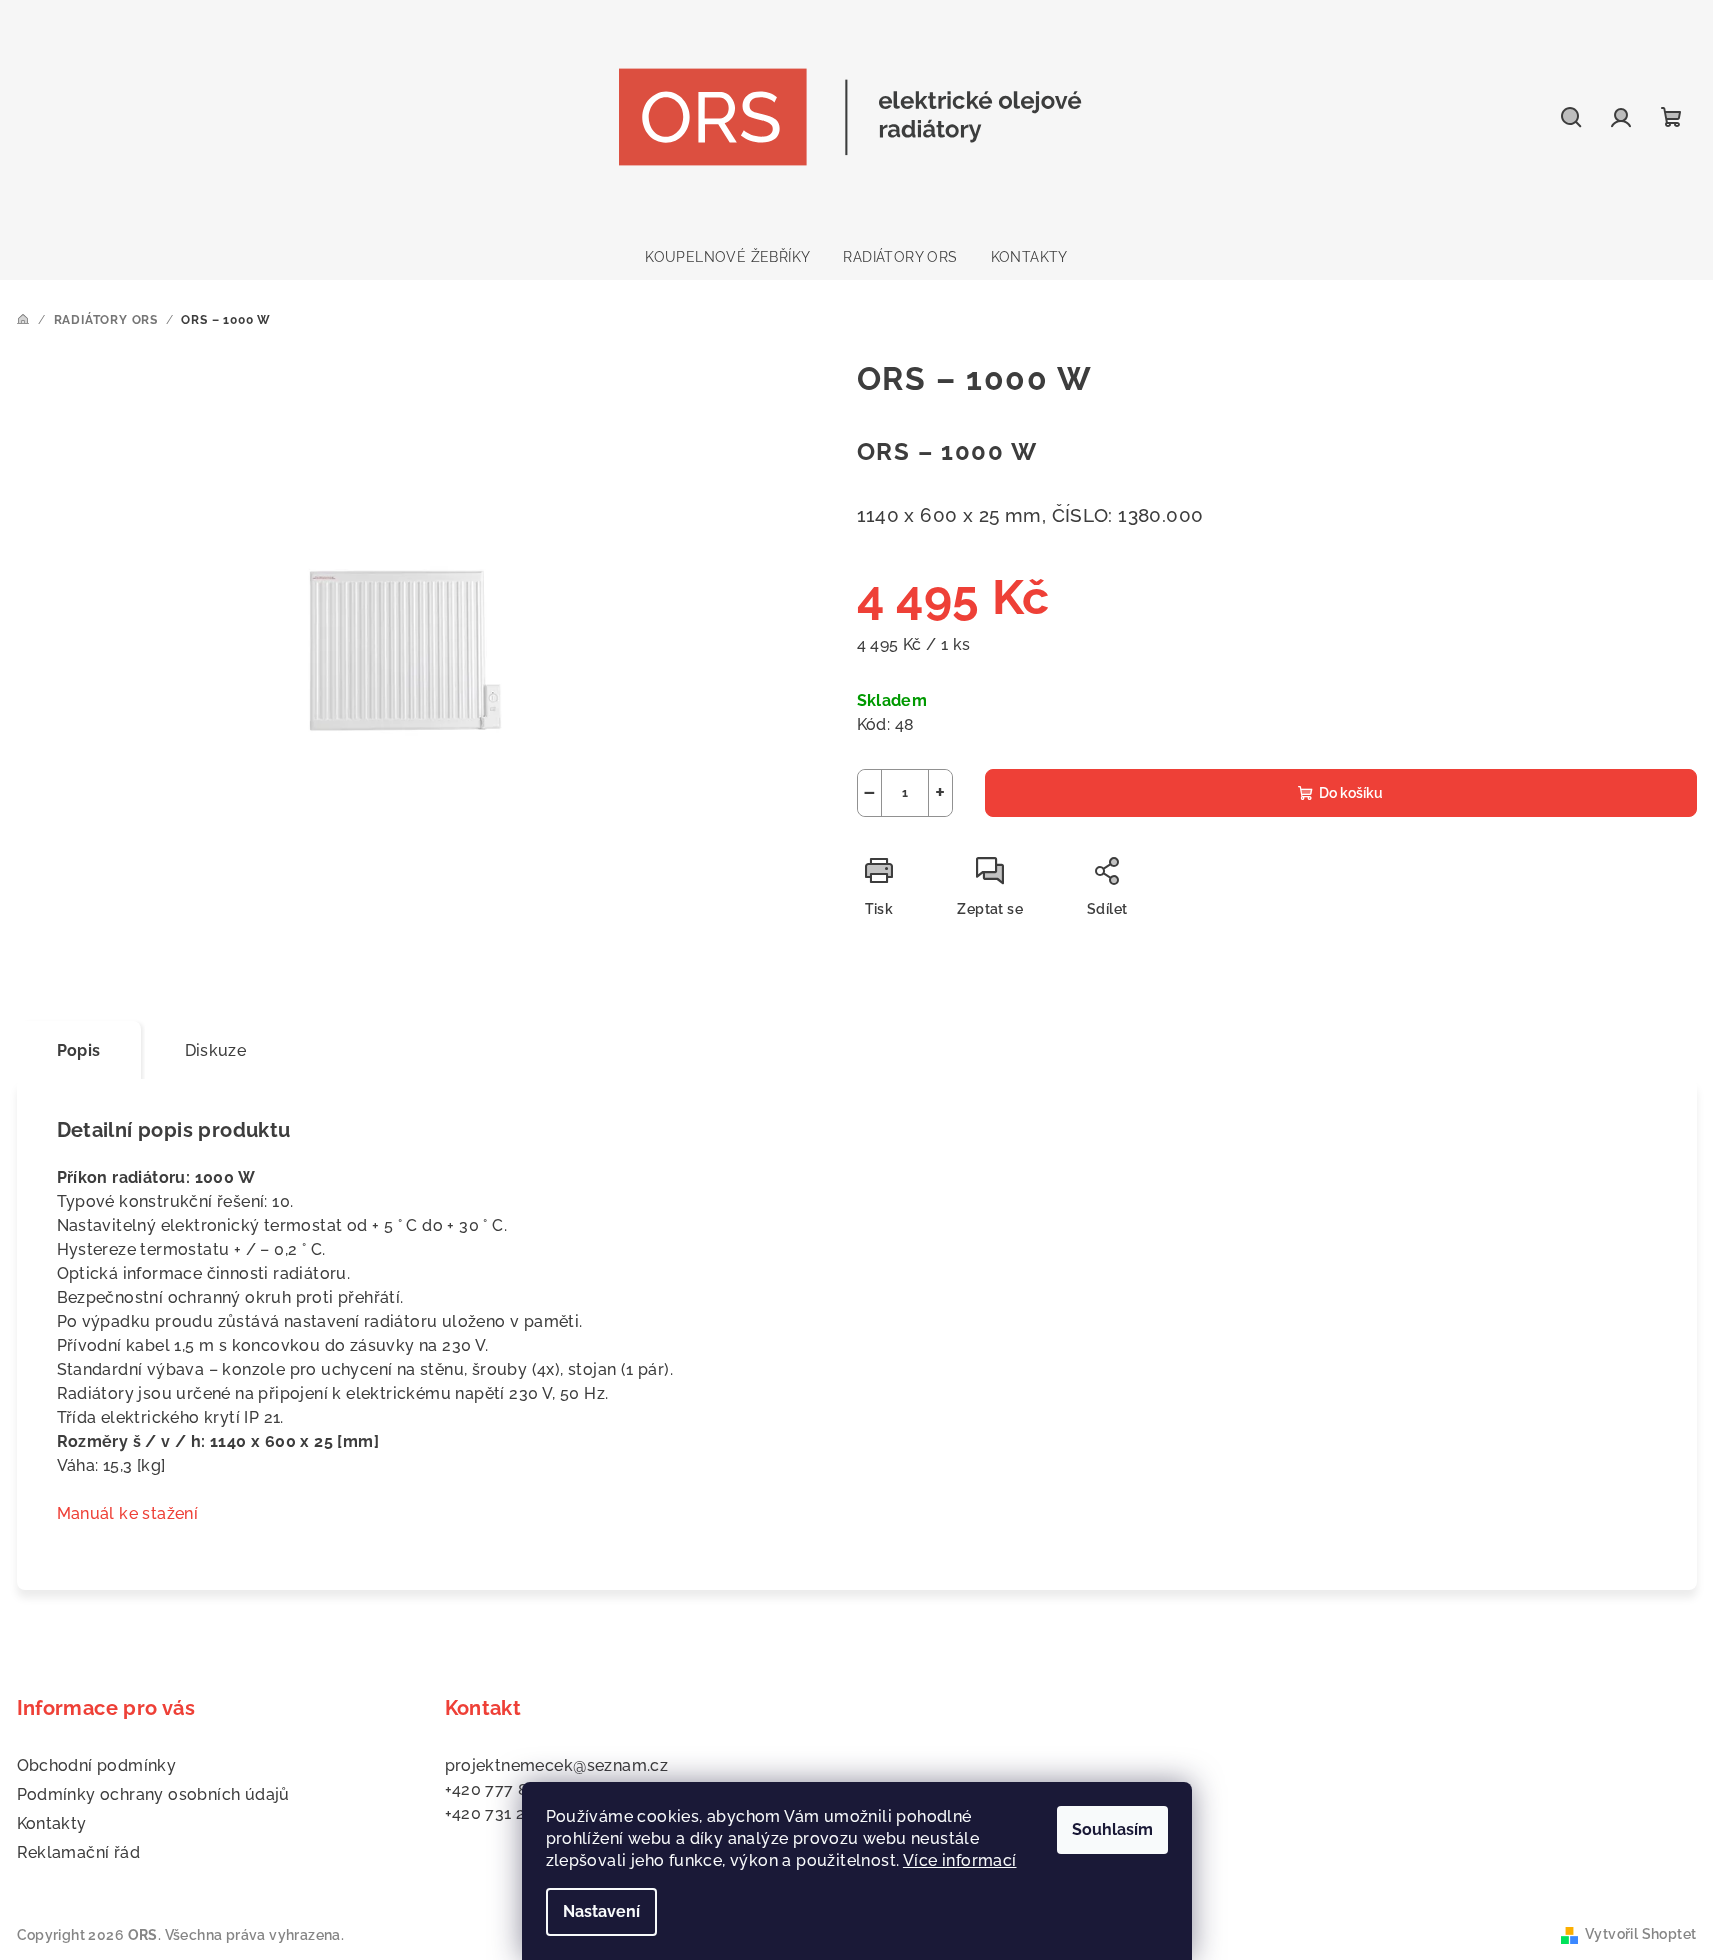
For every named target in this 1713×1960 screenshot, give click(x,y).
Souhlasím (1112, 1829)
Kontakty (52, 1823)
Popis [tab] (79, 1050)
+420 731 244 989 (511, 1813)
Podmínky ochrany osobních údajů (153, 1794)
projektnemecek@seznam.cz (557, 1765)
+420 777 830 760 (514, 1789)
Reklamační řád (79, 1852)
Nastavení (601, 1911)
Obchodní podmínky (97, 1765)
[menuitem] (727, 257)
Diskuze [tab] (216, 1050)
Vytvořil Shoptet (1640, 1934)
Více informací (960, 1860)
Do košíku (1351, 793)
